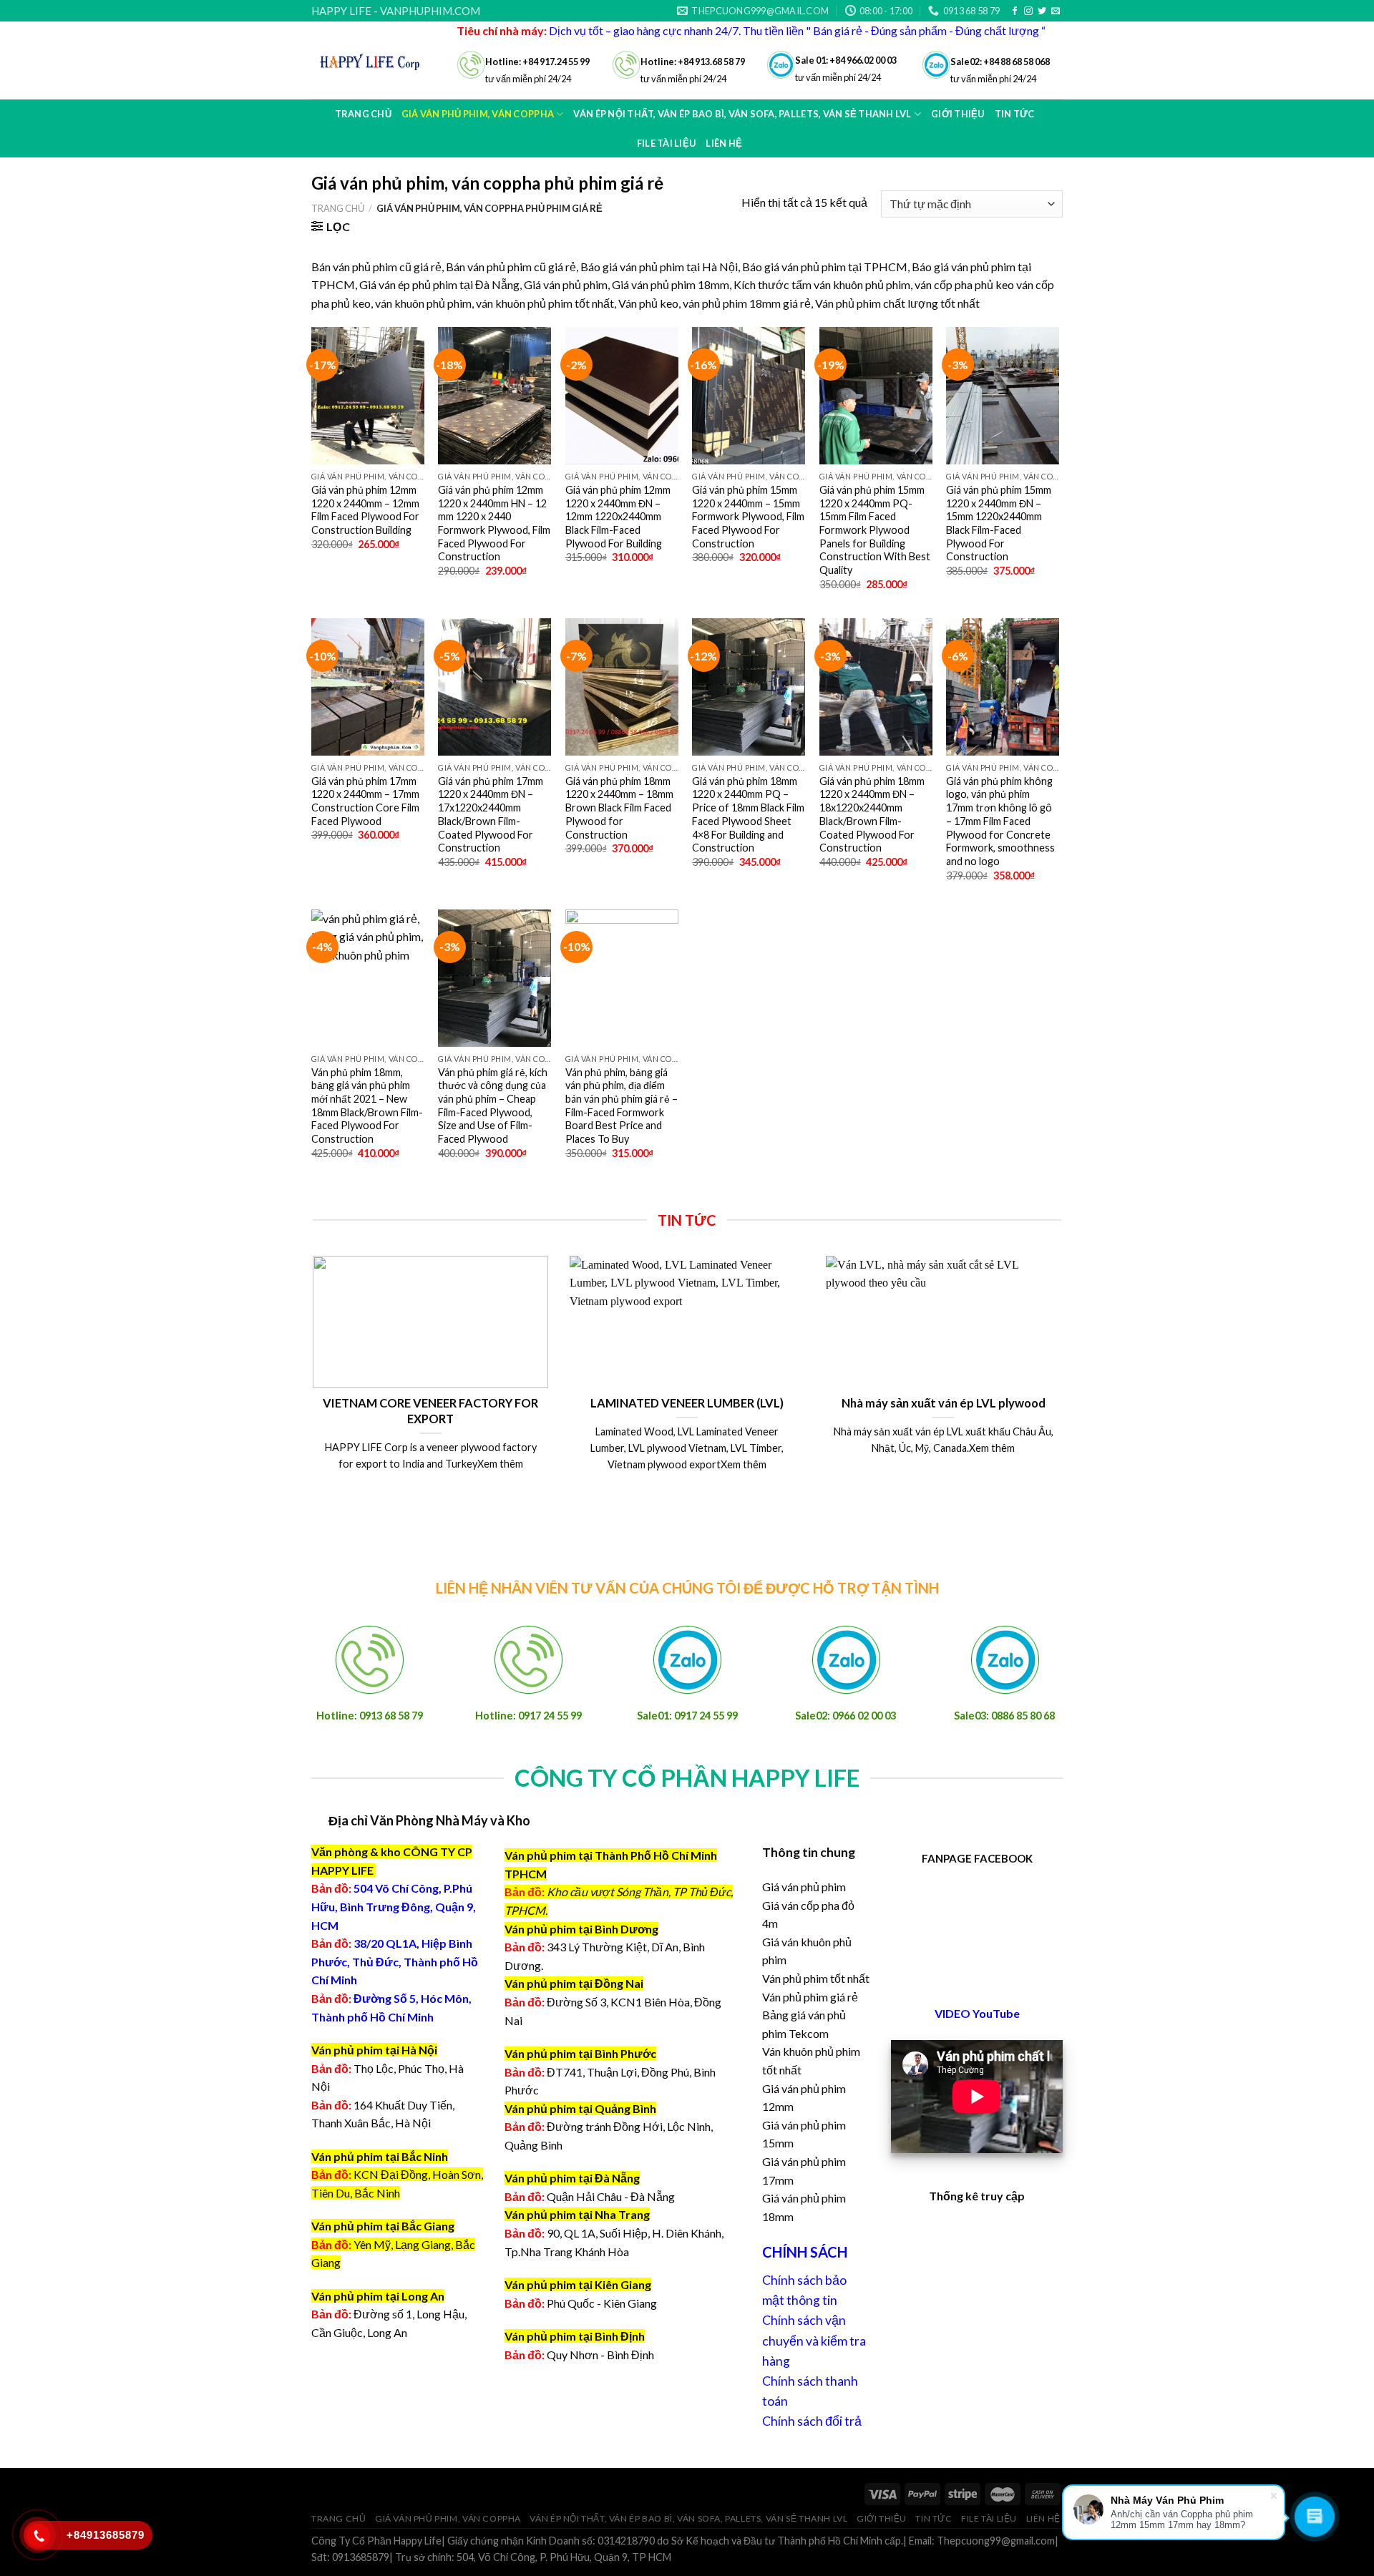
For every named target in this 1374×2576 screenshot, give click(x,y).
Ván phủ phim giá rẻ (810, 1997)
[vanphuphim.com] (373, 60)
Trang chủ (363, 114)
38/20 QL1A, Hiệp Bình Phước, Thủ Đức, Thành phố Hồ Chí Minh (395, 1961)
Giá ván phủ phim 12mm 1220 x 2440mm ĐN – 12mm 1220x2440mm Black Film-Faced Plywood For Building (618, 517)
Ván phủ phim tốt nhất (816, 1978)
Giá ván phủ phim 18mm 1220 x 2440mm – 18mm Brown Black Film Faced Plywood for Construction (619, 808)
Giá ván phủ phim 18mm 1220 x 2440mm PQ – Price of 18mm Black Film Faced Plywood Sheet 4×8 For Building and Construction (748, 815)
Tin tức (934, 2518)
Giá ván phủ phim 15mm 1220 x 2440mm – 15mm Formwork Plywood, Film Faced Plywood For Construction (748, 517)
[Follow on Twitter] (1042, 11)
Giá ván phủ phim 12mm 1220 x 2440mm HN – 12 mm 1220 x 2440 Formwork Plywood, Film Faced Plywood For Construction (494, 523)
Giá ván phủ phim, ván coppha (448, 2518)
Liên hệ (724, 143)
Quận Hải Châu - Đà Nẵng (611, 2196)
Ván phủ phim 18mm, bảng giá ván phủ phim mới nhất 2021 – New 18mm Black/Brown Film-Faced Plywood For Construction (367, 1106)
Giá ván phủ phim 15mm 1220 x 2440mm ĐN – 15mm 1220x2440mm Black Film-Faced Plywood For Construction (999, 523)
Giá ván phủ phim (804, 1887)
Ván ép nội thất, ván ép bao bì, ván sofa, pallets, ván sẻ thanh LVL (688, 2518)
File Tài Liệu (666, 143)
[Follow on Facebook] (1015, 11)
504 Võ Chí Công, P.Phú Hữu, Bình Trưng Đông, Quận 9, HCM (394, 1906)
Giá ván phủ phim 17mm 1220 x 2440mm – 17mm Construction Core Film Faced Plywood (365, 801)
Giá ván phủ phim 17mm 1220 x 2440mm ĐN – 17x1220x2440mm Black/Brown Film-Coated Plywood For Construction (491, 815)
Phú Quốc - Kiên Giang (602, 2303)
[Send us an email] (1056, 11)
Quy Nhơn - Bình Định (600, 2355)
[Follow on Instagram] (1028, 11)
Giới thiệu (882, 2518)
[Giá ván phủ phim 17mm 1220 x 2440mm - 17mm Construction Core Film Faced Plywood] (368, 687)
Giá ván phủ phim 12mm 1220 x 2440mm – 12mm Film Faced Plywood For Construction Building (365, 510)
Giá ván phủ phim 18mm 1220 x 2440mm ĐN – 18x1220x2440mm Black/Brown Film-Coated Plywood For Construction (872, 815)
